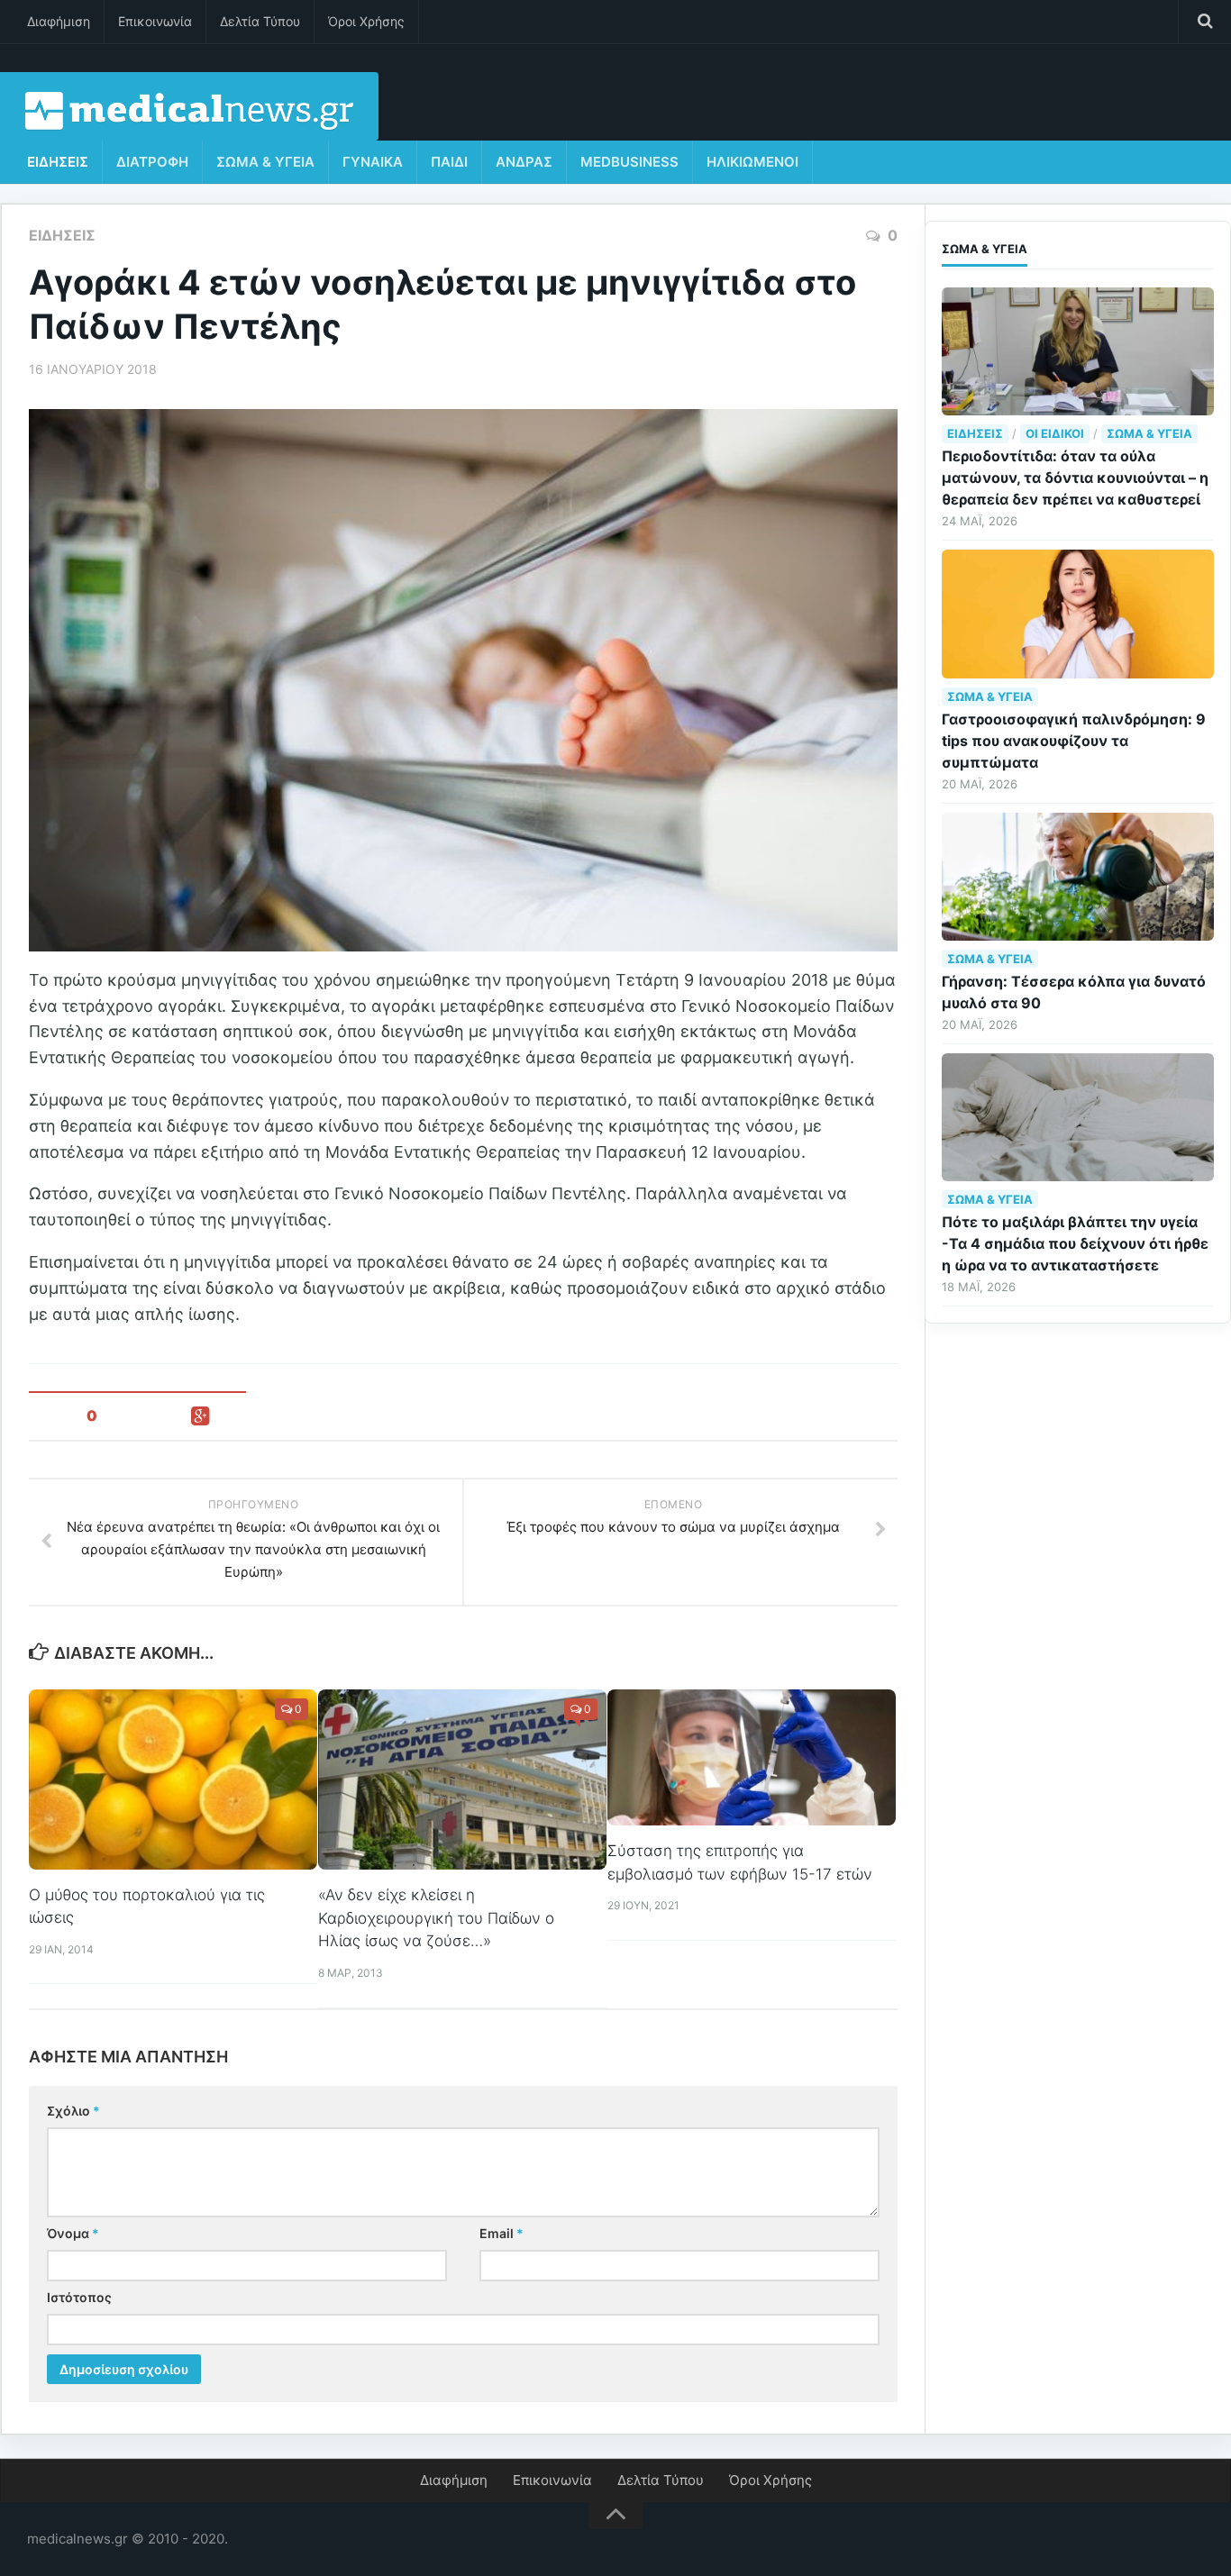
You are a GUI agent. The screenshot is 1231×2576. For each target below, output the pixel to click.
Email (502, 2233)
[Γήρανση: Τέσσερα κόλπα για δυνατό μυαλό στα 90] (1078, 877)
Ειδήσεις (58, 162)
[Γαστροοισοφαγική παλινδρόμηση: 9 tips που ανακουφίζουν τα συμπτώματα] (1078, 614)
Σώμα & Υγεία (265, 162)
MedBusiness (629, 162)
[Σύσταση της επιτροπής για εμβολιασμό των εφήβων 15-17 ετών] (752, 1757)
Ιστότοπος (79, 2297)
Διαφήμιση (59, 21)
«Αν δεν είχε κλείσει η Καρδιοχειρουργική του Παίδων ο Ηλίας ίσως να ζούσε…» (436, 1918)
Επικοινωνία (155, 21)
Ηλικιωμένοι (752, 162)
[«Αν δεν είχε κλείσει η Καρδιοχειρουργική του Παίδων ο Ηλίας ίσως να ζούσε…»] (462, 1780)
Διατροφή (152, 162)
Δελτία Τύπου (260, 21)
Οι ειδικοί (1055, 433)
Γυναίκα (373, 162)
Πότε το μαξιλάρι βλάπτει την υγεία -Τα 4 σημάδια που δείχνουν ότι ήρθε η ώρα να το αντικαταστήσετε (1075, 1243)
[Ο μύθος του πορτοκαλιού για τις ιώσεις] (173, 1779)
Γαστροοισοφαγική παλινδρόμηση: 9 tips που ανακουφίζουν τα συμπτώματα (1074, 741)
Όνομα (73, 2233)
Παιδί (449, 162)
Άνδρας (524, 162)
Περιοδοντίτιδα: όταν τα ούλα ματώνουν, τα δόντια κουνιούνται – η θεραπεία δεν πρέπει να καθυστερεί (1075, 478)
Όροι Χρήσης (366, 21)
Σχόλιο (73, 2111)
